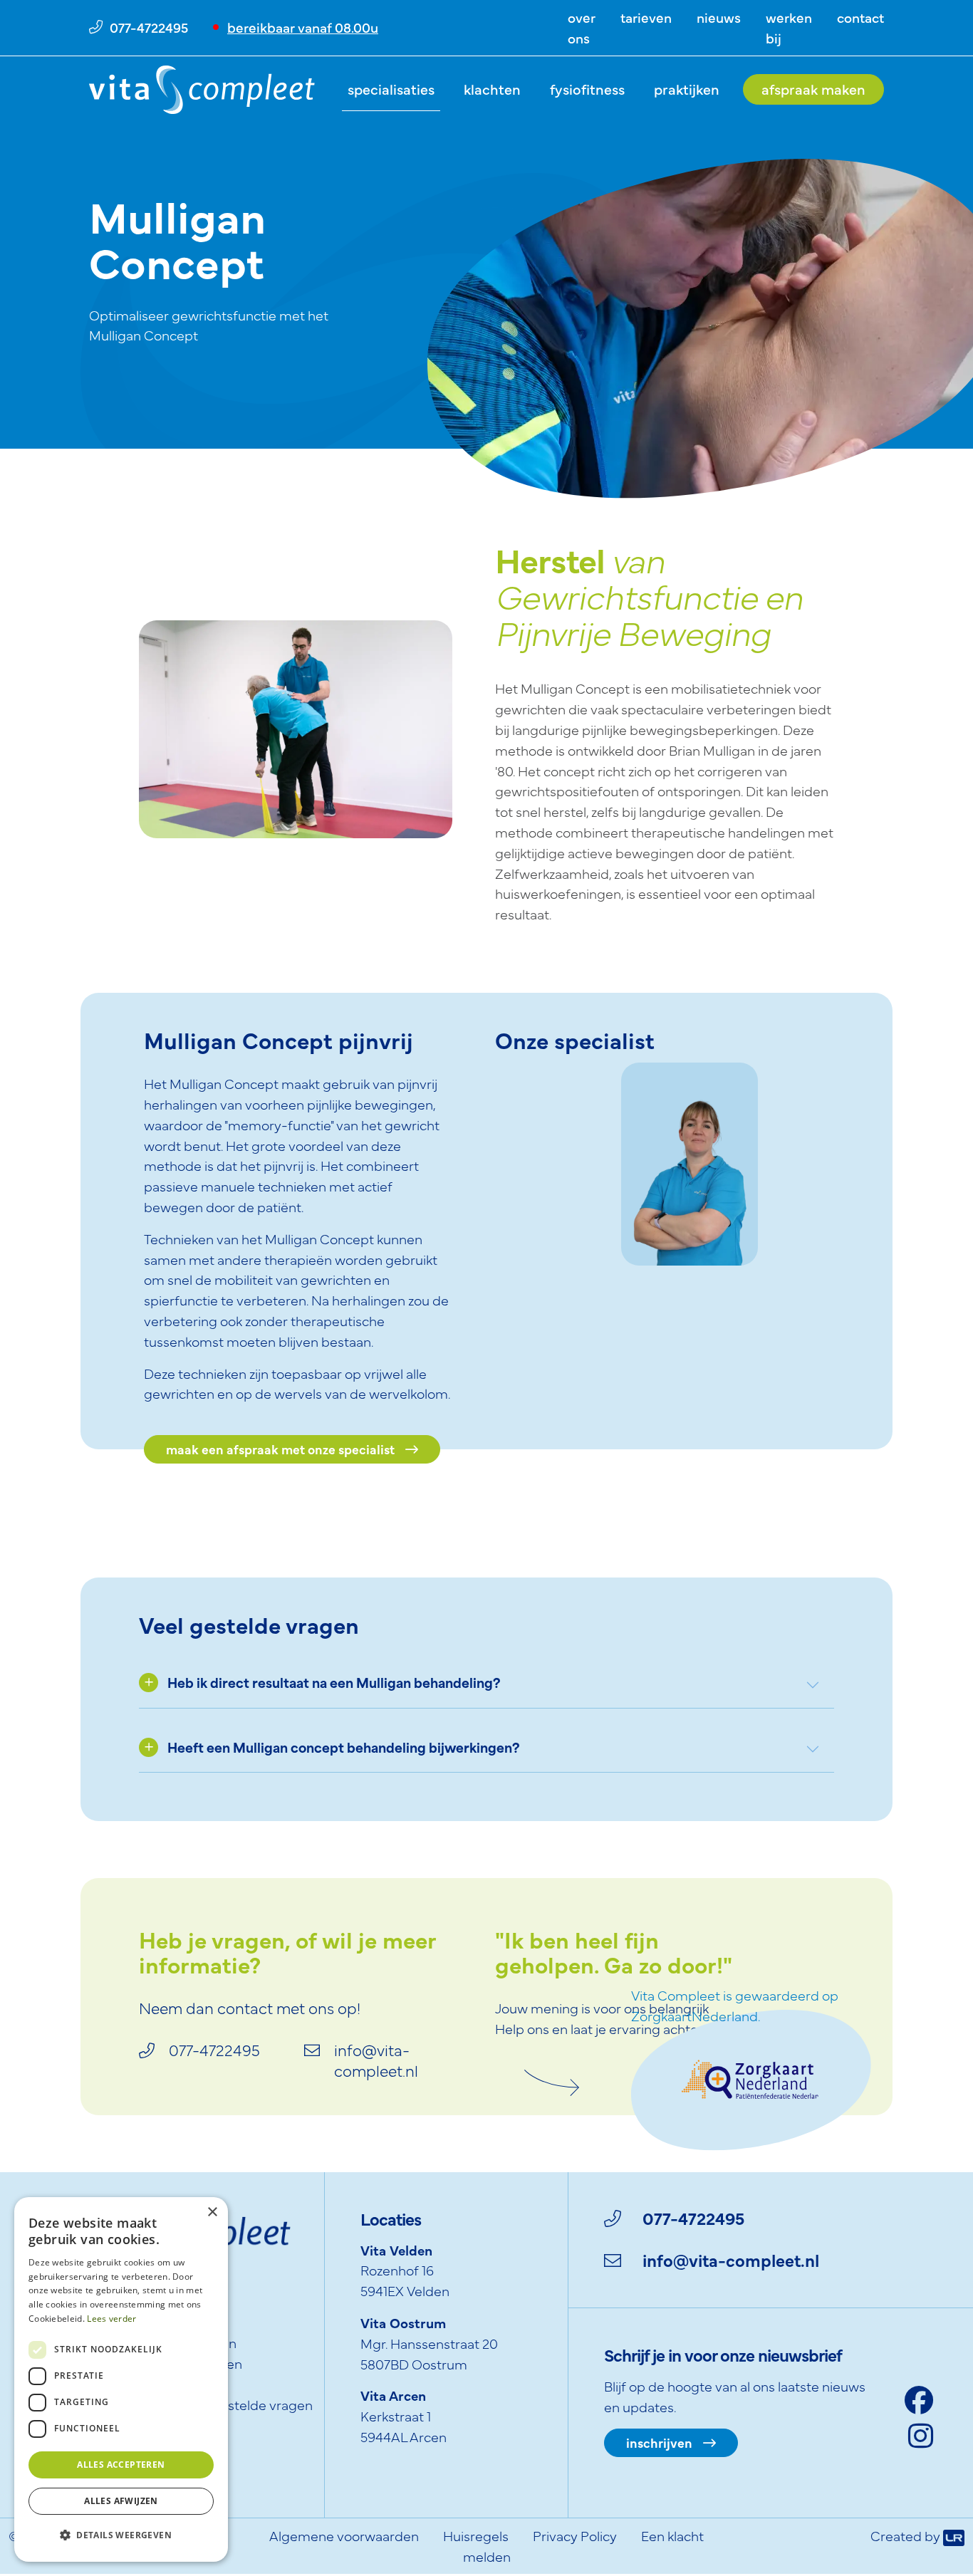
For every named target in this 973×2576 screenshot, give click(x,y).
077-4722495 (693, 2217)
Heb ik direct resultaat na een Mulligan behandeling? (334, 1685)
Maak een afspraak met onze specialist (280, 1449)
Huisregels (476, 2535)
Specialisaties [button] (391, 89)
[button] (121, 2536)
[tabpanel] (690, 1151)
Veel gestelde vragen (248, 2404)
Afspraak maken (813, 89)
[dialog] (121, 2379)
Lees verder (111, 2319)
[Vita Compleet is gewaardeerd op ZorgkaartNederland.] (751, 2077)
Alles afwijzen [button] (121, 2501)
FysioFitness (587, 89)
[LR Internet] (954, 2535)
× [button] (212, 2212)
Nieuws (719, 17)
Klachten (492, 89)
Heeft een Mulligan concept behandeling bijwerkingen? (344, 1750)
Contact (860, 17)
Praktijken (687, 89)
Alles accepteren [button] (121, 2465)
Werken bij (789, 27)
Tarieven (646, 17)
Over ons (582, 27)
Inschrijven (659, 2442)
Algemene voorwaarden (344, 2535)
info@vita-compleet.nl (731, 2259)
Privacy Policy (575, 2535)
